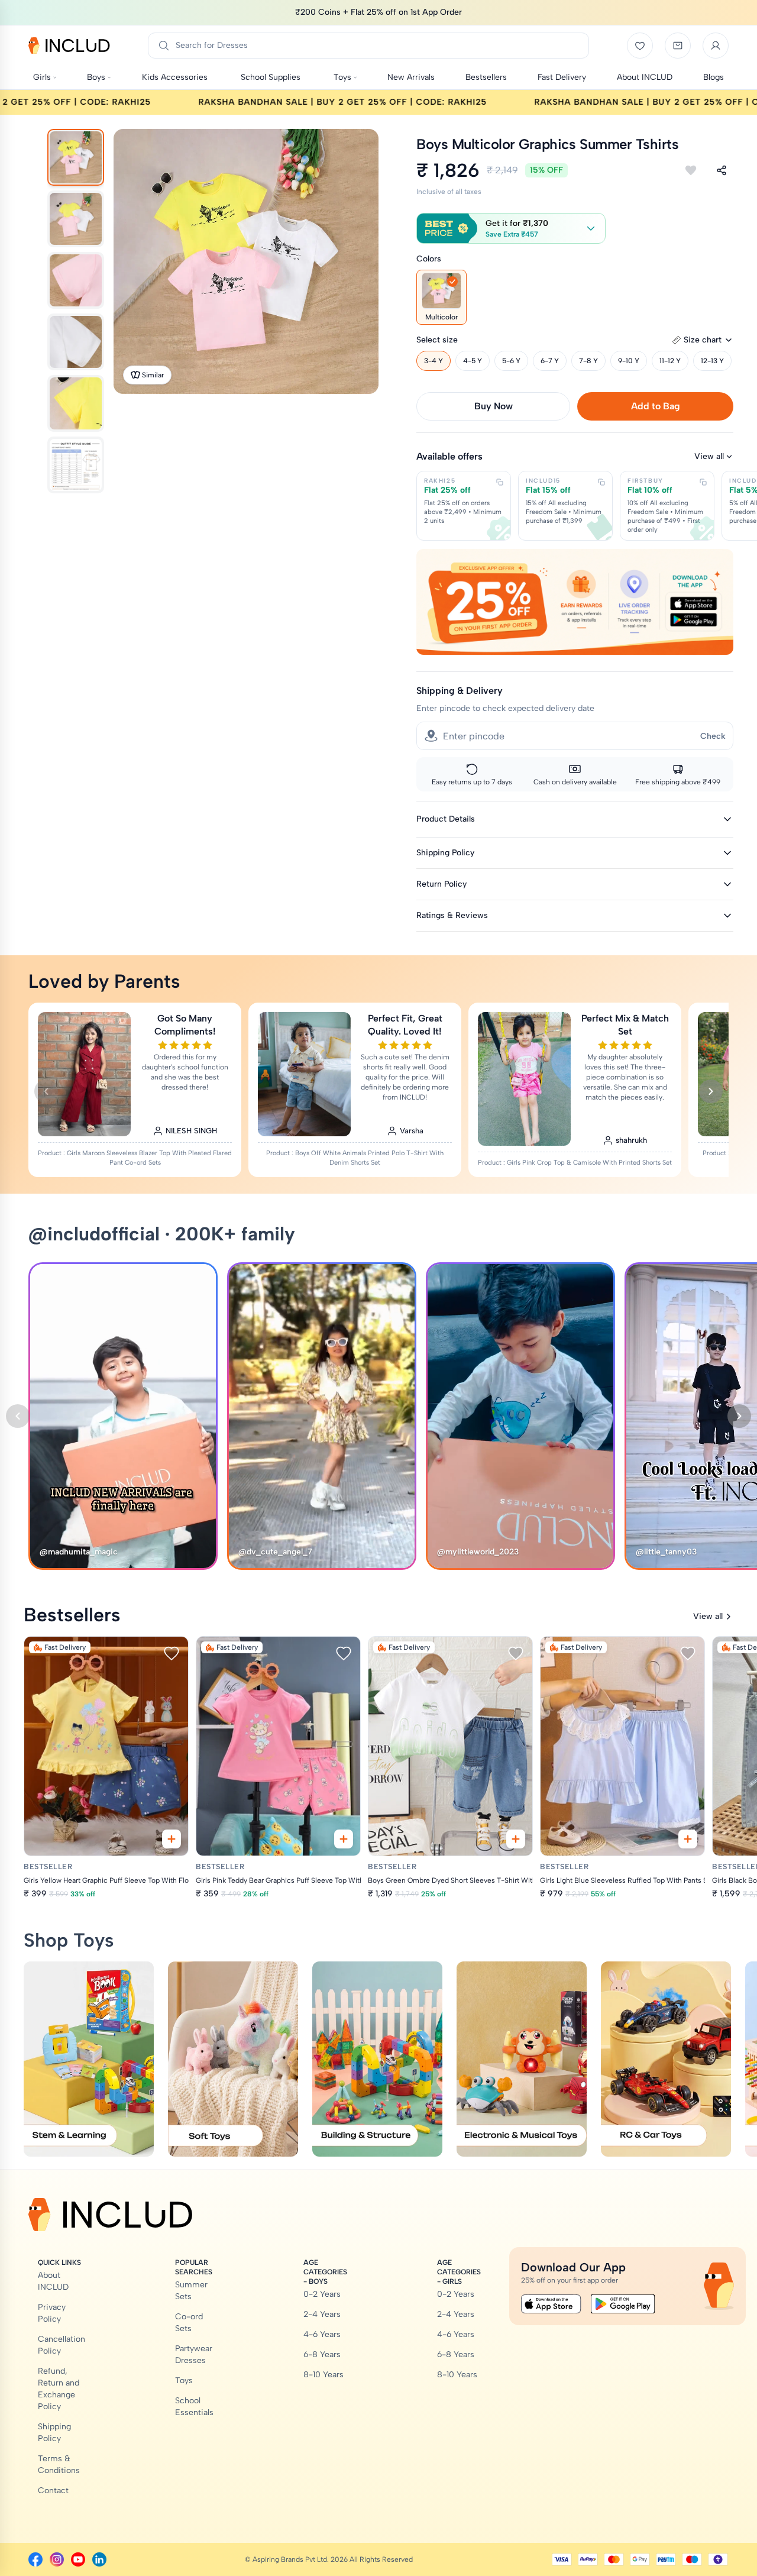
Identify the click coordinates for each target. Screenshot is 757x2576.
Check (713, 736)
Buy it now (494, 406)
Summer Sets (191, 2291)
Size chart (703, 340)
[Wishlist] (640, 46)
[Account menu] (716, 46)
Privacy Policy (52, 2313)
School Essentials (194, 2407)
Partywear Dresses (194, 2354)
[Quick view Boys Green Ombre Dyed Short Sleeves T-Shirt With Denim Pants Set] (516, 1839)
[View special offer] (575, 602)
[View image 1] (76, 157)
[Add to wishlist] (691, 170)
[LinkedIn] (99, 2559)
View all (709, 456)
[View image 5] (76, 403)
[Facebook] (35, 2559)
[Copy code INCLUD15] (601, 482)
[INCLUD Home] (69, 46)
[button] (511, 228)
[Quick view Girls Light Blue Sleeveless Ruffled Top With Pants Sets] (688, 1839)
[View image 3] (76, 280)
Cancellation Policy (62, 2345)
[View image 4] (76, 342)
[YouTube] (78, 2559)
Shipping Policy (54, 2433)
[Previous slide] (46, 1091)
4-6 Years (322, 2334)
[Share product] (722, 170)
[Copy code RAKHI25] (500, 482)
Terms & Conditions (59, 2465)
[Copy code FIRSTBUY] (703, 482)
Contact (53, 2491)
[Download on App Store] (551, 2304)
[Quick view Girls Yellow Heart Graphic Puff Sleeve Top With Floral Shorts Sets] (172, 1839)
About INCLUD (53, 2281)
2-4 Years (322, 2314)
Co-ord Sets (189, 2323)
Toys (184, 2381)
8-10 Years (323, 2375)
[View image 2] (76, 219)
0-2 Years (322, 2294)
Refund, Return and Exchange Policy (59, 2389)
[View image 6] (76, 465)
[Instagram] (57, 2559)
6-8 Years (322, 2354)
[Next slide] (711, 1091)
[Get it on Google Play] (623, 2304)
